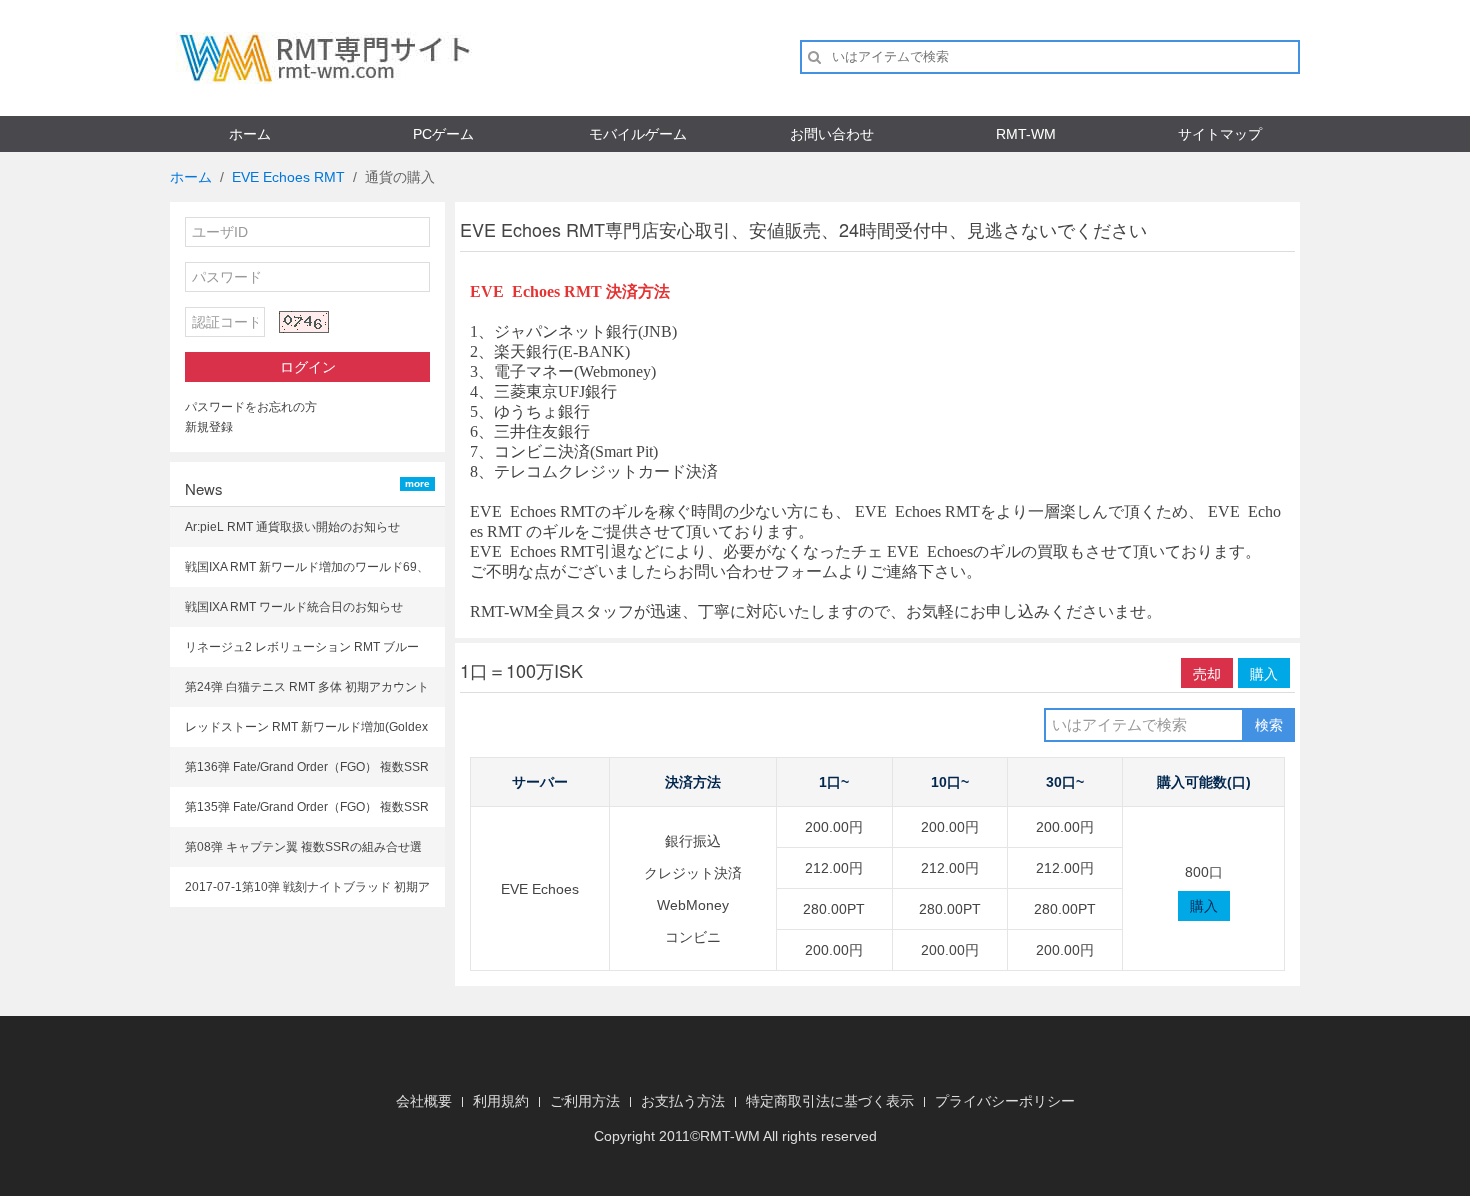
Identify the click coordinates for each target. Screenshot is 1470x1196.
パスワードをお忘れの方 (251, 407)
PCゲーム (443, 134)
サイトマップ (1220, 134)
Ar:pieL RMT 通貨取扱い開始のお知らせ (292, 527)
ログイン (308, 367)
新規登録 (209, 427)
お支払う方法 (683, 1101)
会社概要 (424, 1101)
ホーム (250, 134)
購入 (1264, 673)
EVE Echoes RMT (288, 177)
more (417, 483)
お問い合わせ (832, 134)
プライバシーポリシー (1005, 1101)
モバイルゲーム (638, 134)
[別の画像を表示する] (304, 322)
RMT (715, 1136)
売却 (1207, 673)
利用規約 (501, 1101)
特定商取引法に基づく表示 (830, 1101)
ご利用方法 (585, 1101)
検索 (1269, 725)
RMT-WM (1026, 134)
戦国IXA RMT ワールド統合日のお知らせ (294, 607)
